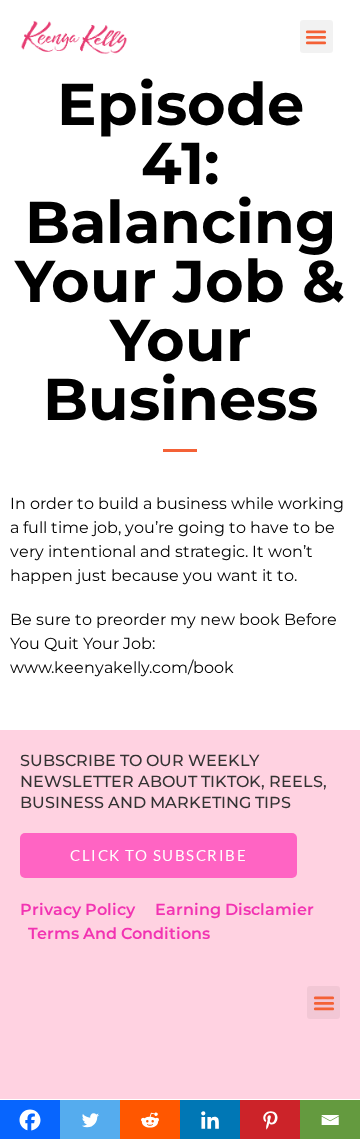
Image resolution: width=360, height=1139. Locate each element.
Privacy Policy (87, 909)
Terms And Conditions (119, 933)
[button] (316, 36)
